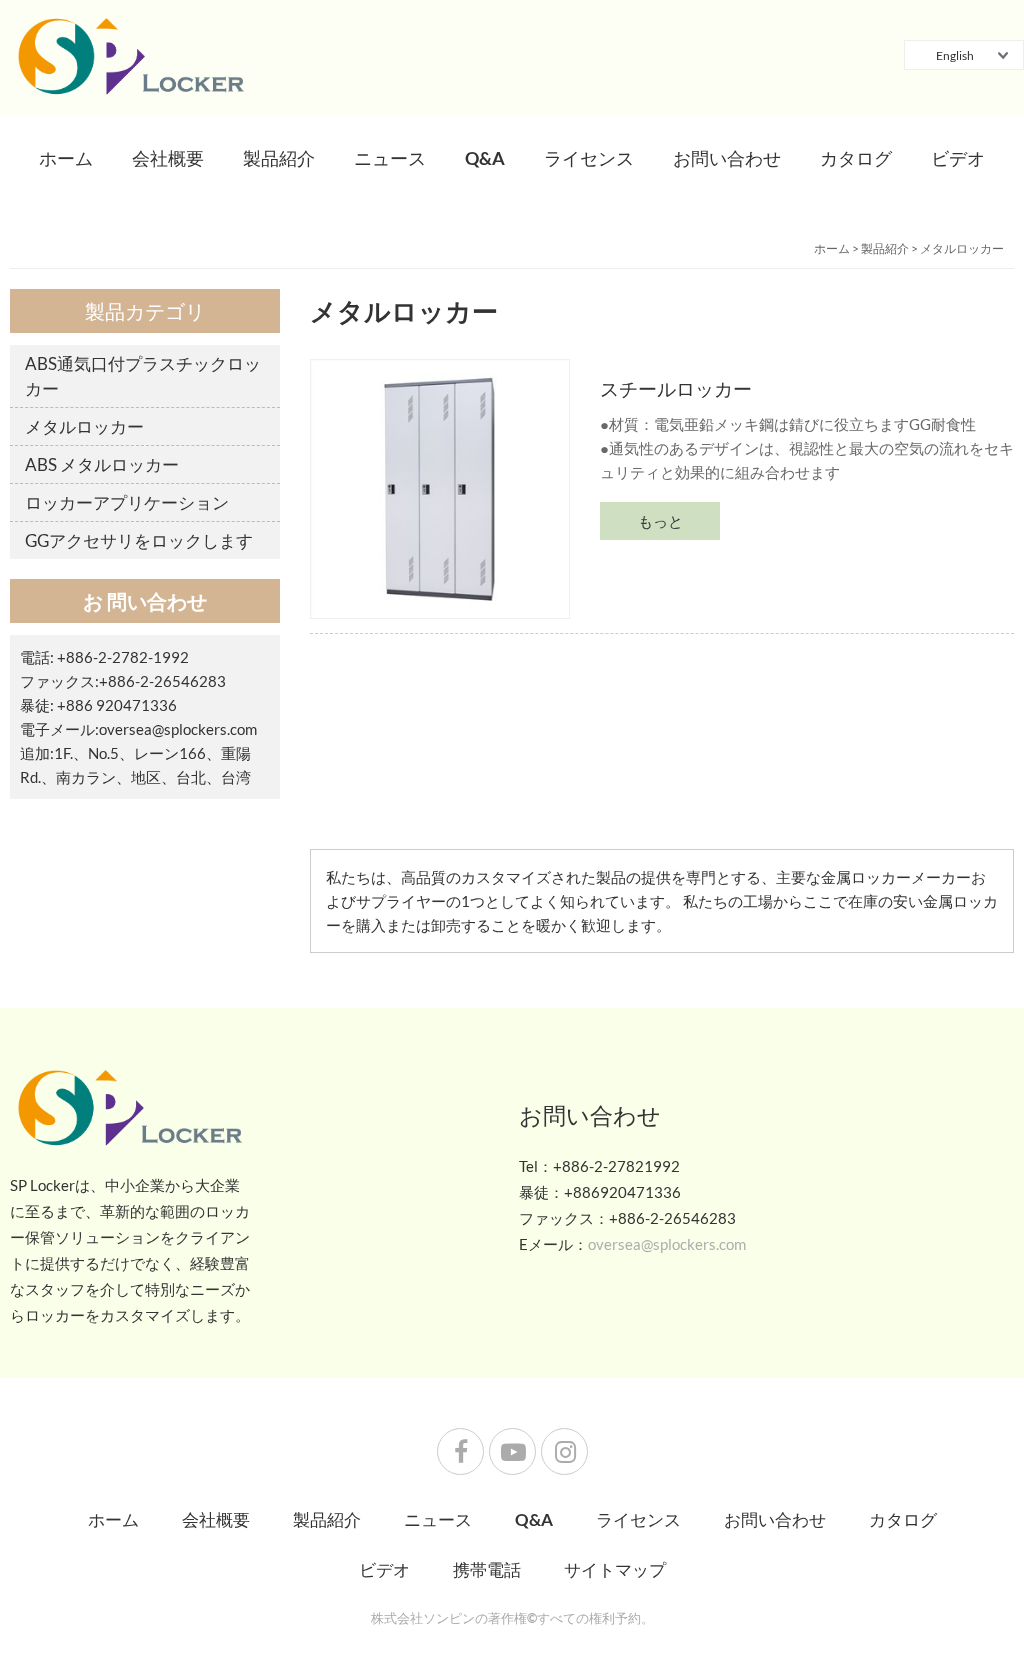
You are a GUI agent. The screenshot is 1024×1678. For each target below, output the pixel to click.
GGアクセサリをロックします (139, 540)
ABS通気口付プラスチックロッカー (143, 376)
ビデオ (958, 158)
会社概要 (168, 158)
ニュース (390, 158)
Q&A (485, 158)
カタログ (856, 158)
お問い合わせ (727, 158)
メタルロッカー (962, 248)
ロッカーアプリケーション (127, 502)
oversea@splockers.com (178, 729)
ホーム (66, 158)
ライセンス (589, 158)
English (955, 55)
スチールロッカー (676, 388)
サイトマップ (615, 1569)
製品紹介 (279, 158)
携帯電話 (487, 1569)
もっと (660, 521)
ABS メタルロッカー (102, 464)
